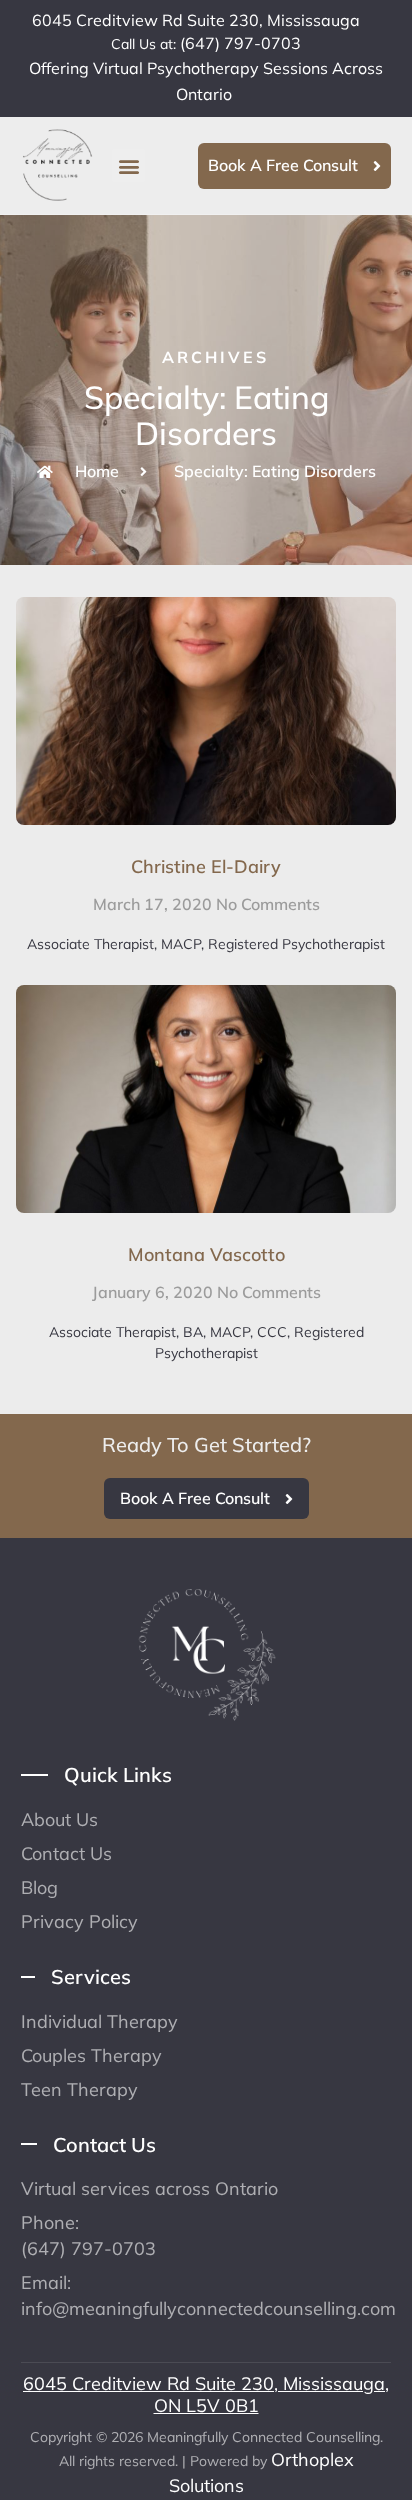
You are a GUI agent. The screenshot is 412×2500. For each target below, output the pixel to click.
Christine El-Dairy (206, 866)
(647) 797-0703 (240, 43)
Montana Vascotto (206, 1254)
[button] (128, 165)
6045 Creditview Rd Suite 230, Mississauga (196, 20)
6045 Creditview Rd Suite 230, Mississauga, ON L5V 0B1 (206, 2394)
